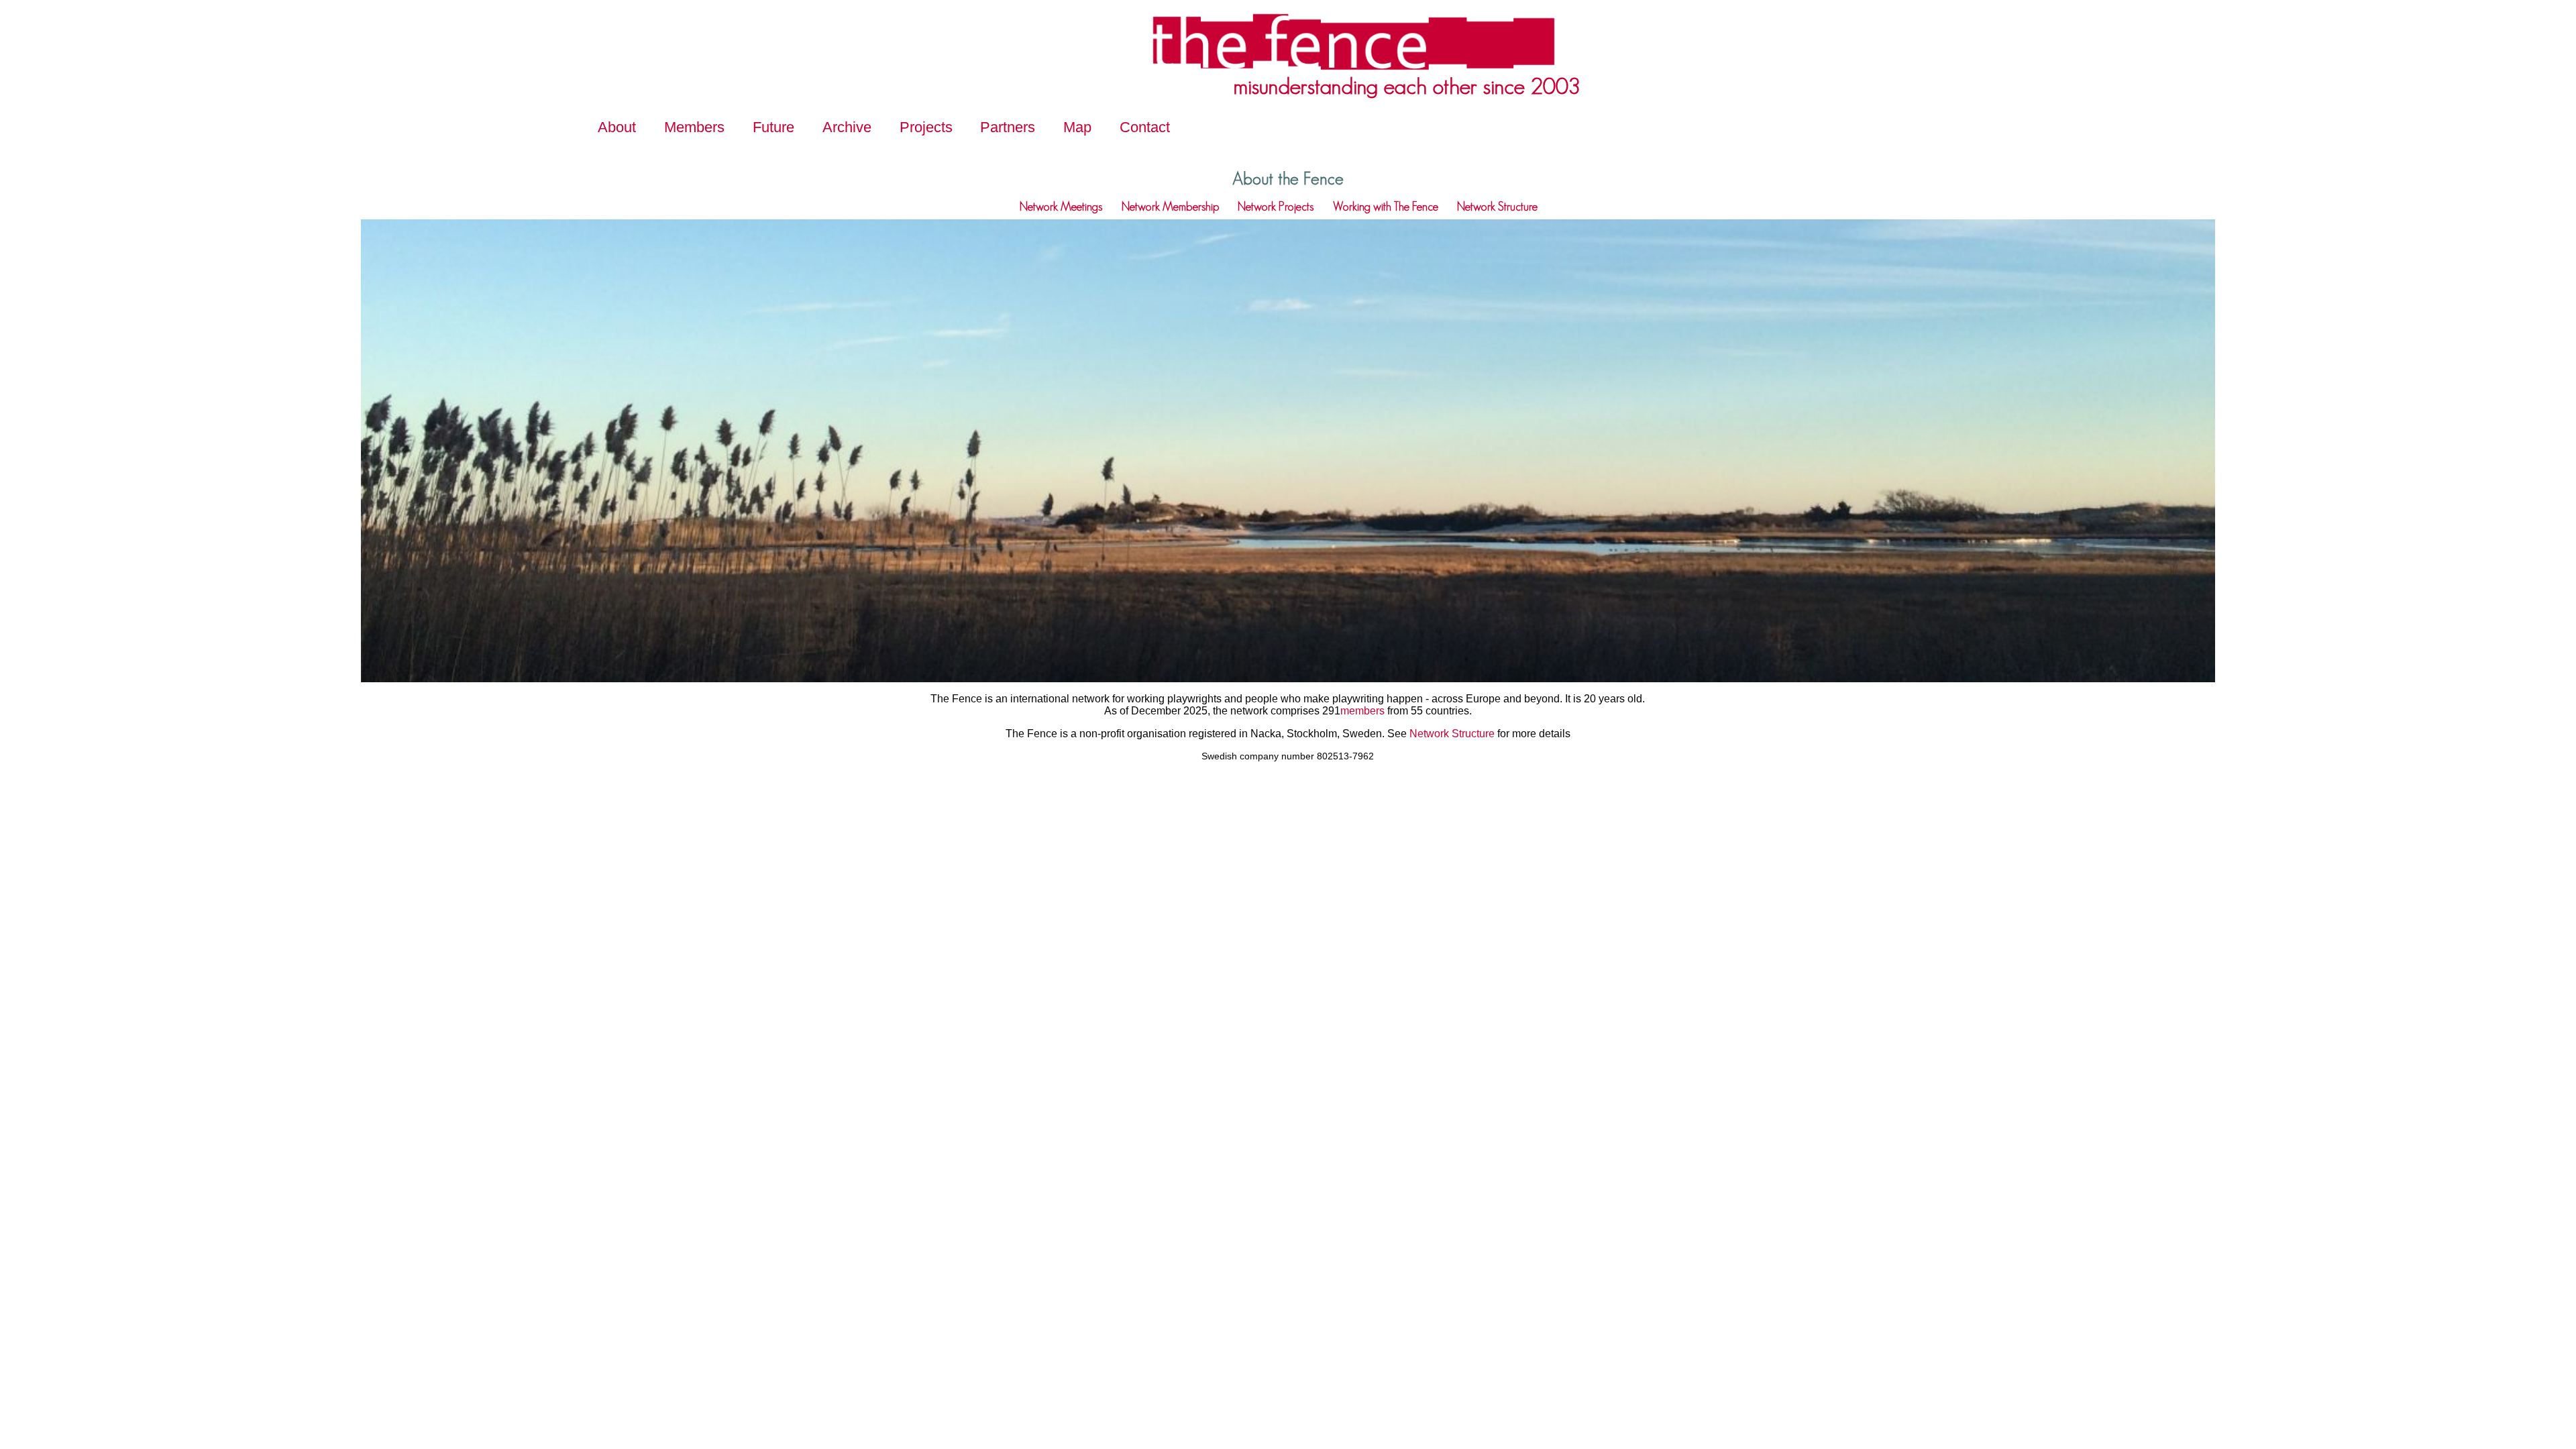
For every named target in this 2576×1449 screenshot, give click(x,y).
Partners (1008, 127)
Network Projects (1276, 207)
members (1362, 711)
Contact (1145, 127)
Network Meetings (1061, 207)
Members (694, 127)
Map (1077, 127)
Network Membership (1170, 207)
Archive (847, 127)
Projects (926, 127)
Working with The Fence (1386, 207)
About (617, 127)
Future (773, 127)
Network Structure (1497, 207)
